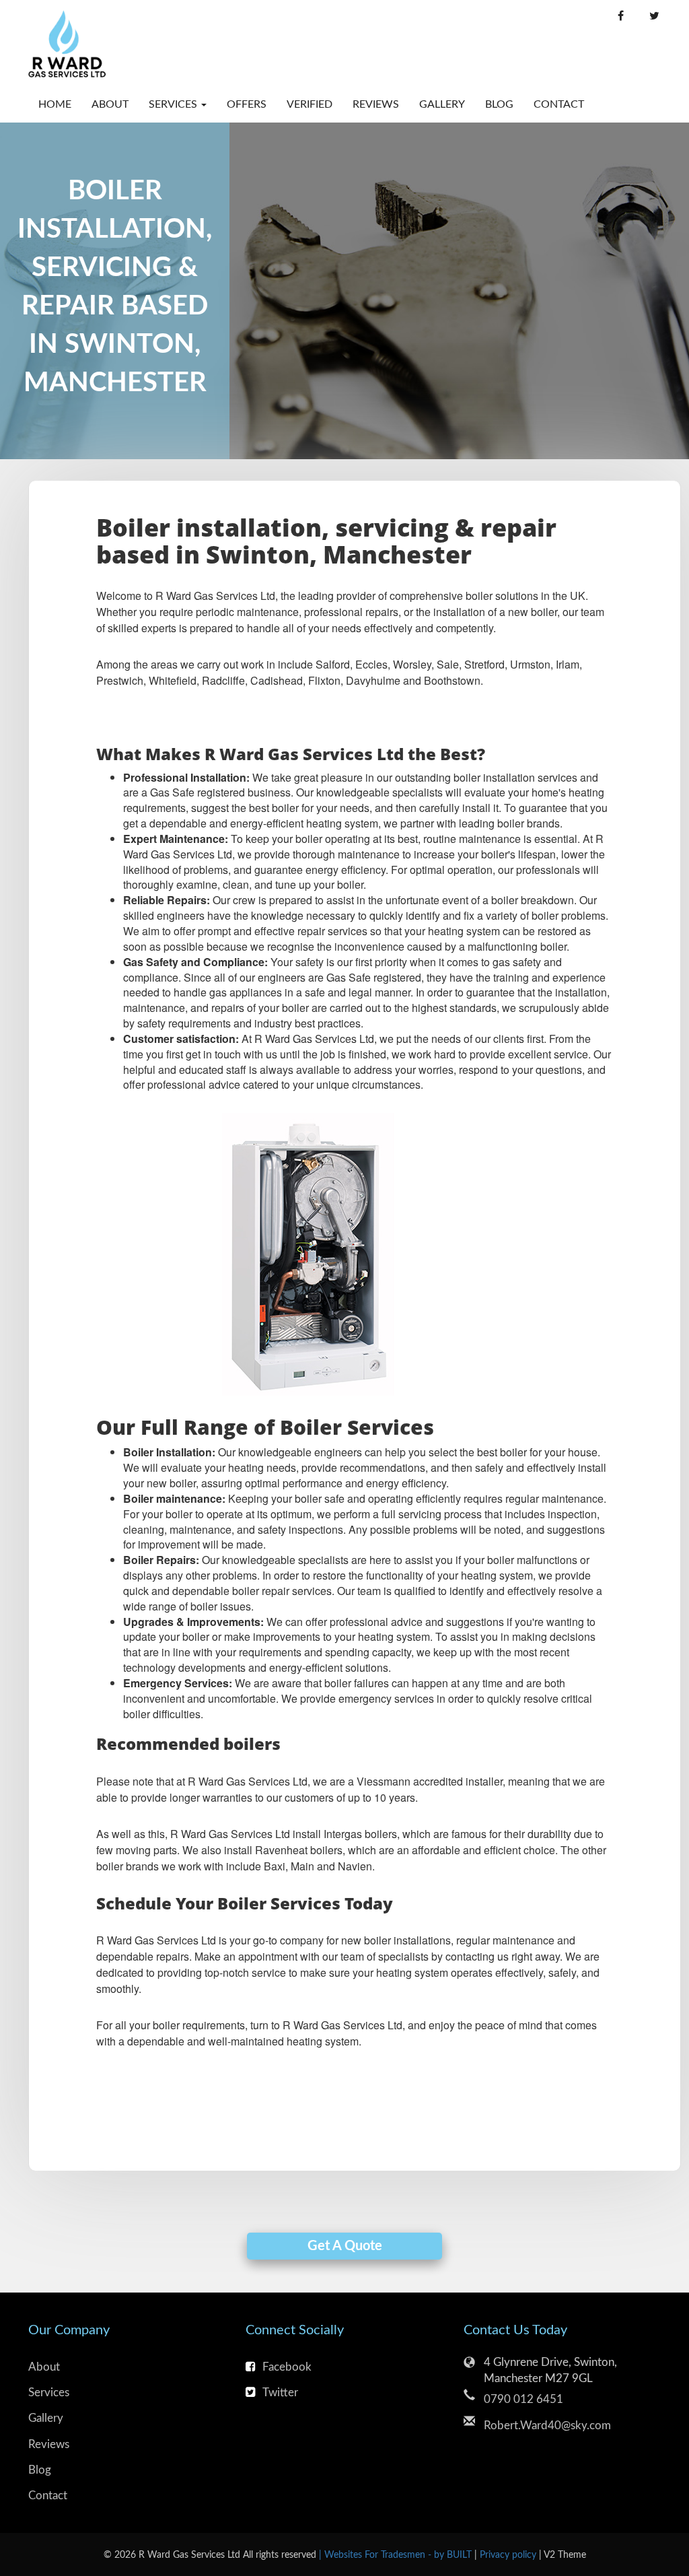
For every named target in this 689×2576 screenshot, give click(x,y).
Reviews (376, 104)
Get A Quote (345, 2246)
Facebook (287, 2367)
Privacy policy (509, 2555)
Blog (499, 104)
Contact (554, 104)
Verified (310, 104)
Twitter (280, 2393)
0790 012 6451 (523, 2399)
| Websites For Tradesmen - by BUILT (397, 2555)
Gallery (442, 104)
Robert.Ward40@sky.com (547, 2426)
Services (49, 2393)
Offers (247, 104)
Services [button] (174, 104)
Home (55, 104)
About (110, 104)
